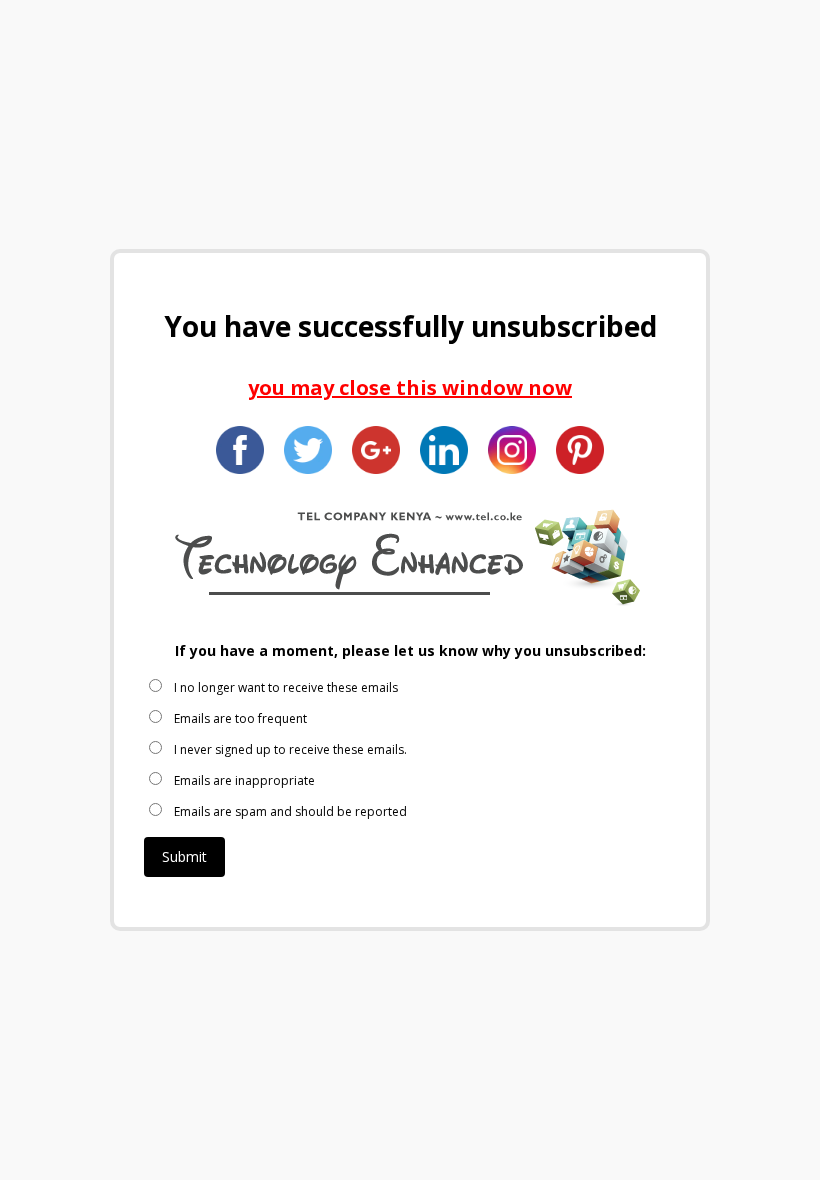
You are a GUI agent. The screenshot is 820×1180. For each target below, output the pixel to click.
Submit (184, 856)
